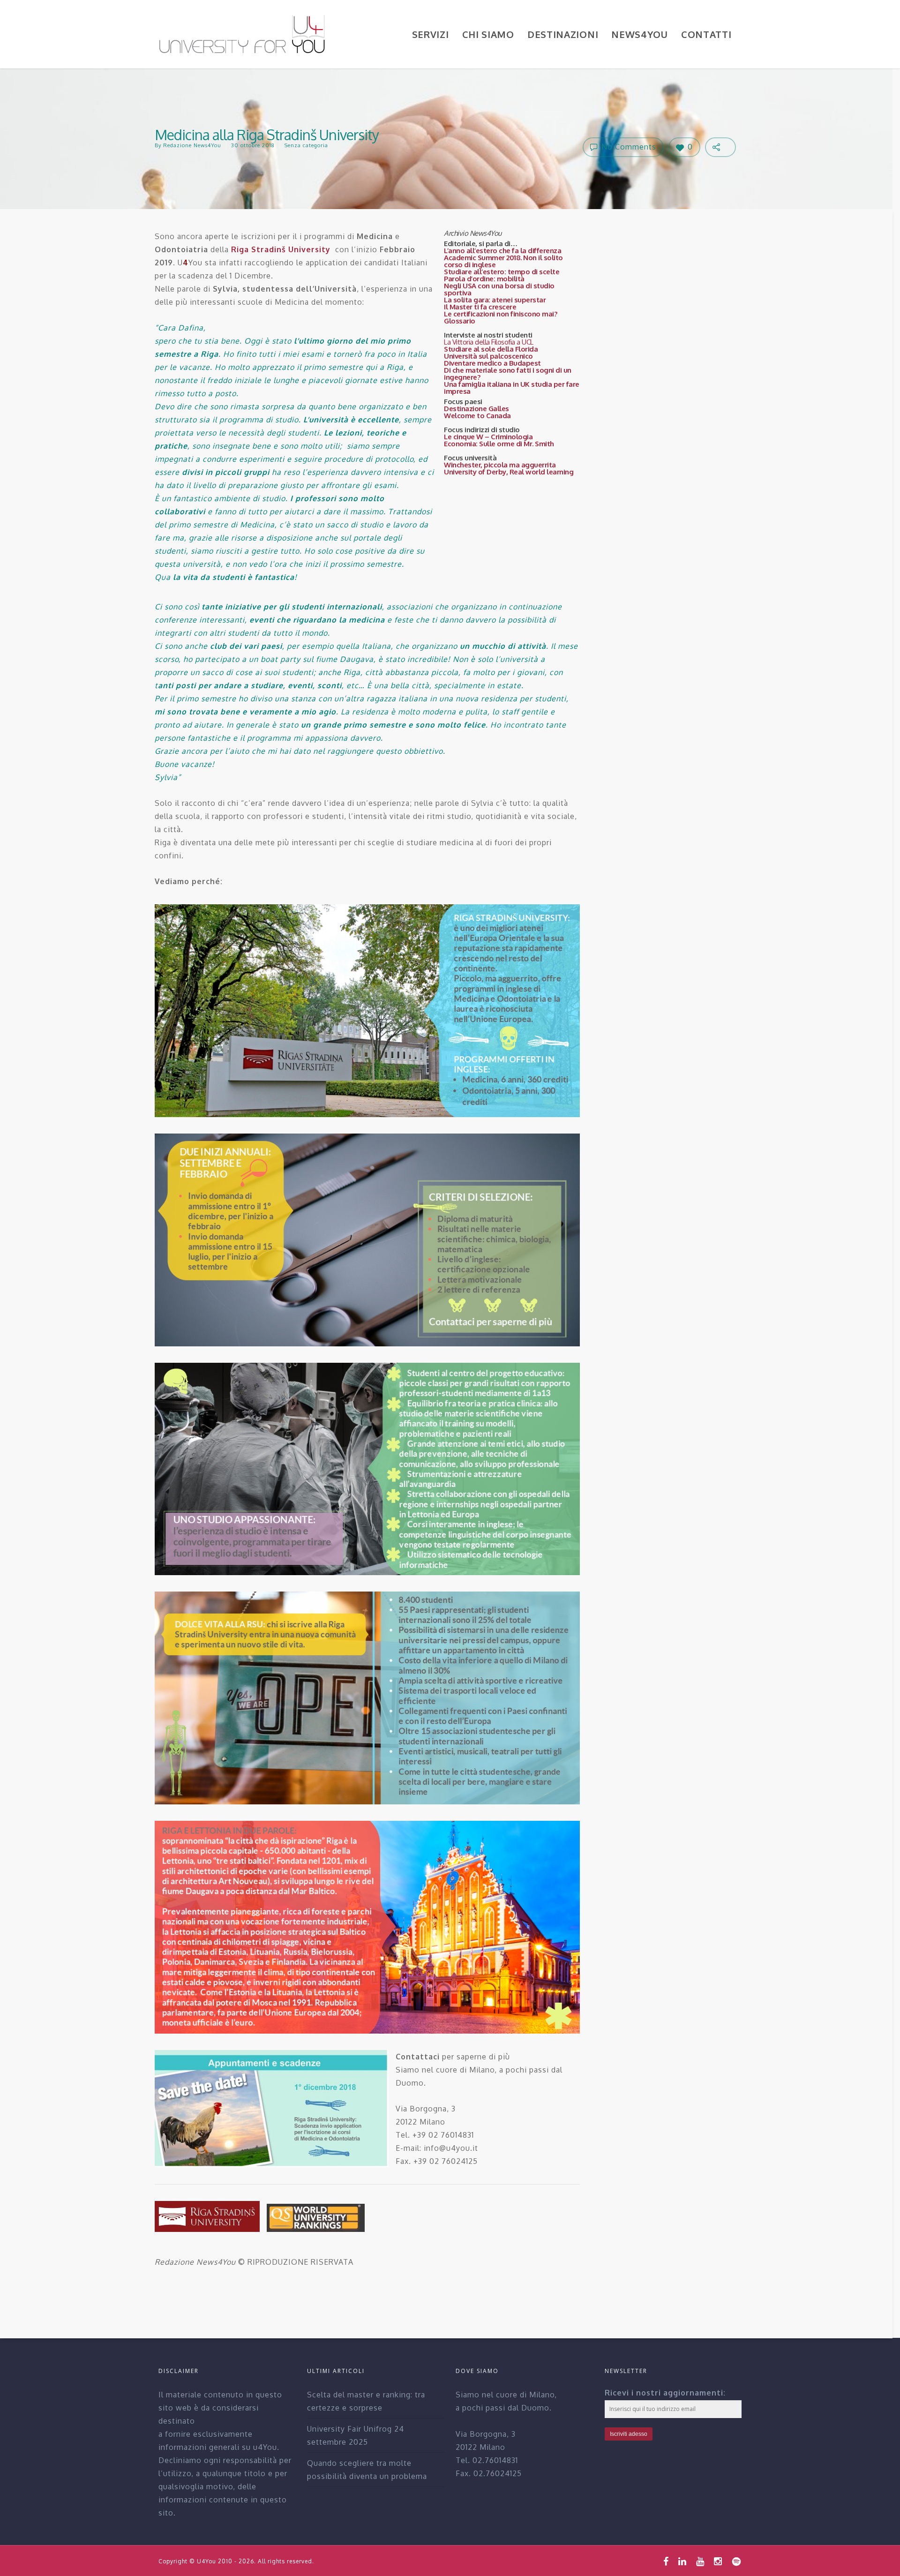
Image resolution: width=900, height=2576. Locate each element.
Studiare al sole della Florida (491, 349)
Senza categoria (306, 145)
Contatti (706, 34)
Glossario (460, 321)
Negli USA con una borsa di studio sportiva (499, 289)
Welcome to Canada (477, 416)
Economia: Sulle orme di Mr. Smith (499, 444)
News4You (640, 34)
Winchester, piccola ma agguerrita (500, 465)
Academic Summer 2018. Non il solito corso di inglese (503, 261)
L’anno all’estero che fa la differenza (502, 251)
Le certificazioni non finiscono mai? (500, 314)
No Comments (628, 147)
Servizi (431, 34)
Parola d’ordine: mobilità (484, 279)
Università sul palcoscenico (488, 356)
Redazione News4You (192, 145)
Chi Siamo (488, 34)
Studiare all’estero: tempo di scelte (502, 272)
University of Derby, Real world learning (509, 472)
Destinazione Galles (476, 409)
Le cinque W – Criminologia (488, 437)
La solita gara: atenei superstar (495, 300)
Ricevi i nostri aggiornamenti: (665, 2393)
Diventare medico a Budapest (492, 363)
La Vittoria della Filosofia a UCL (489, 342)
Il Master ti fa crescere (480, 307)
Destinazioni (563, 34)
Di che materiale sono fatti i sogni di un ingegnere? (508, 374)
